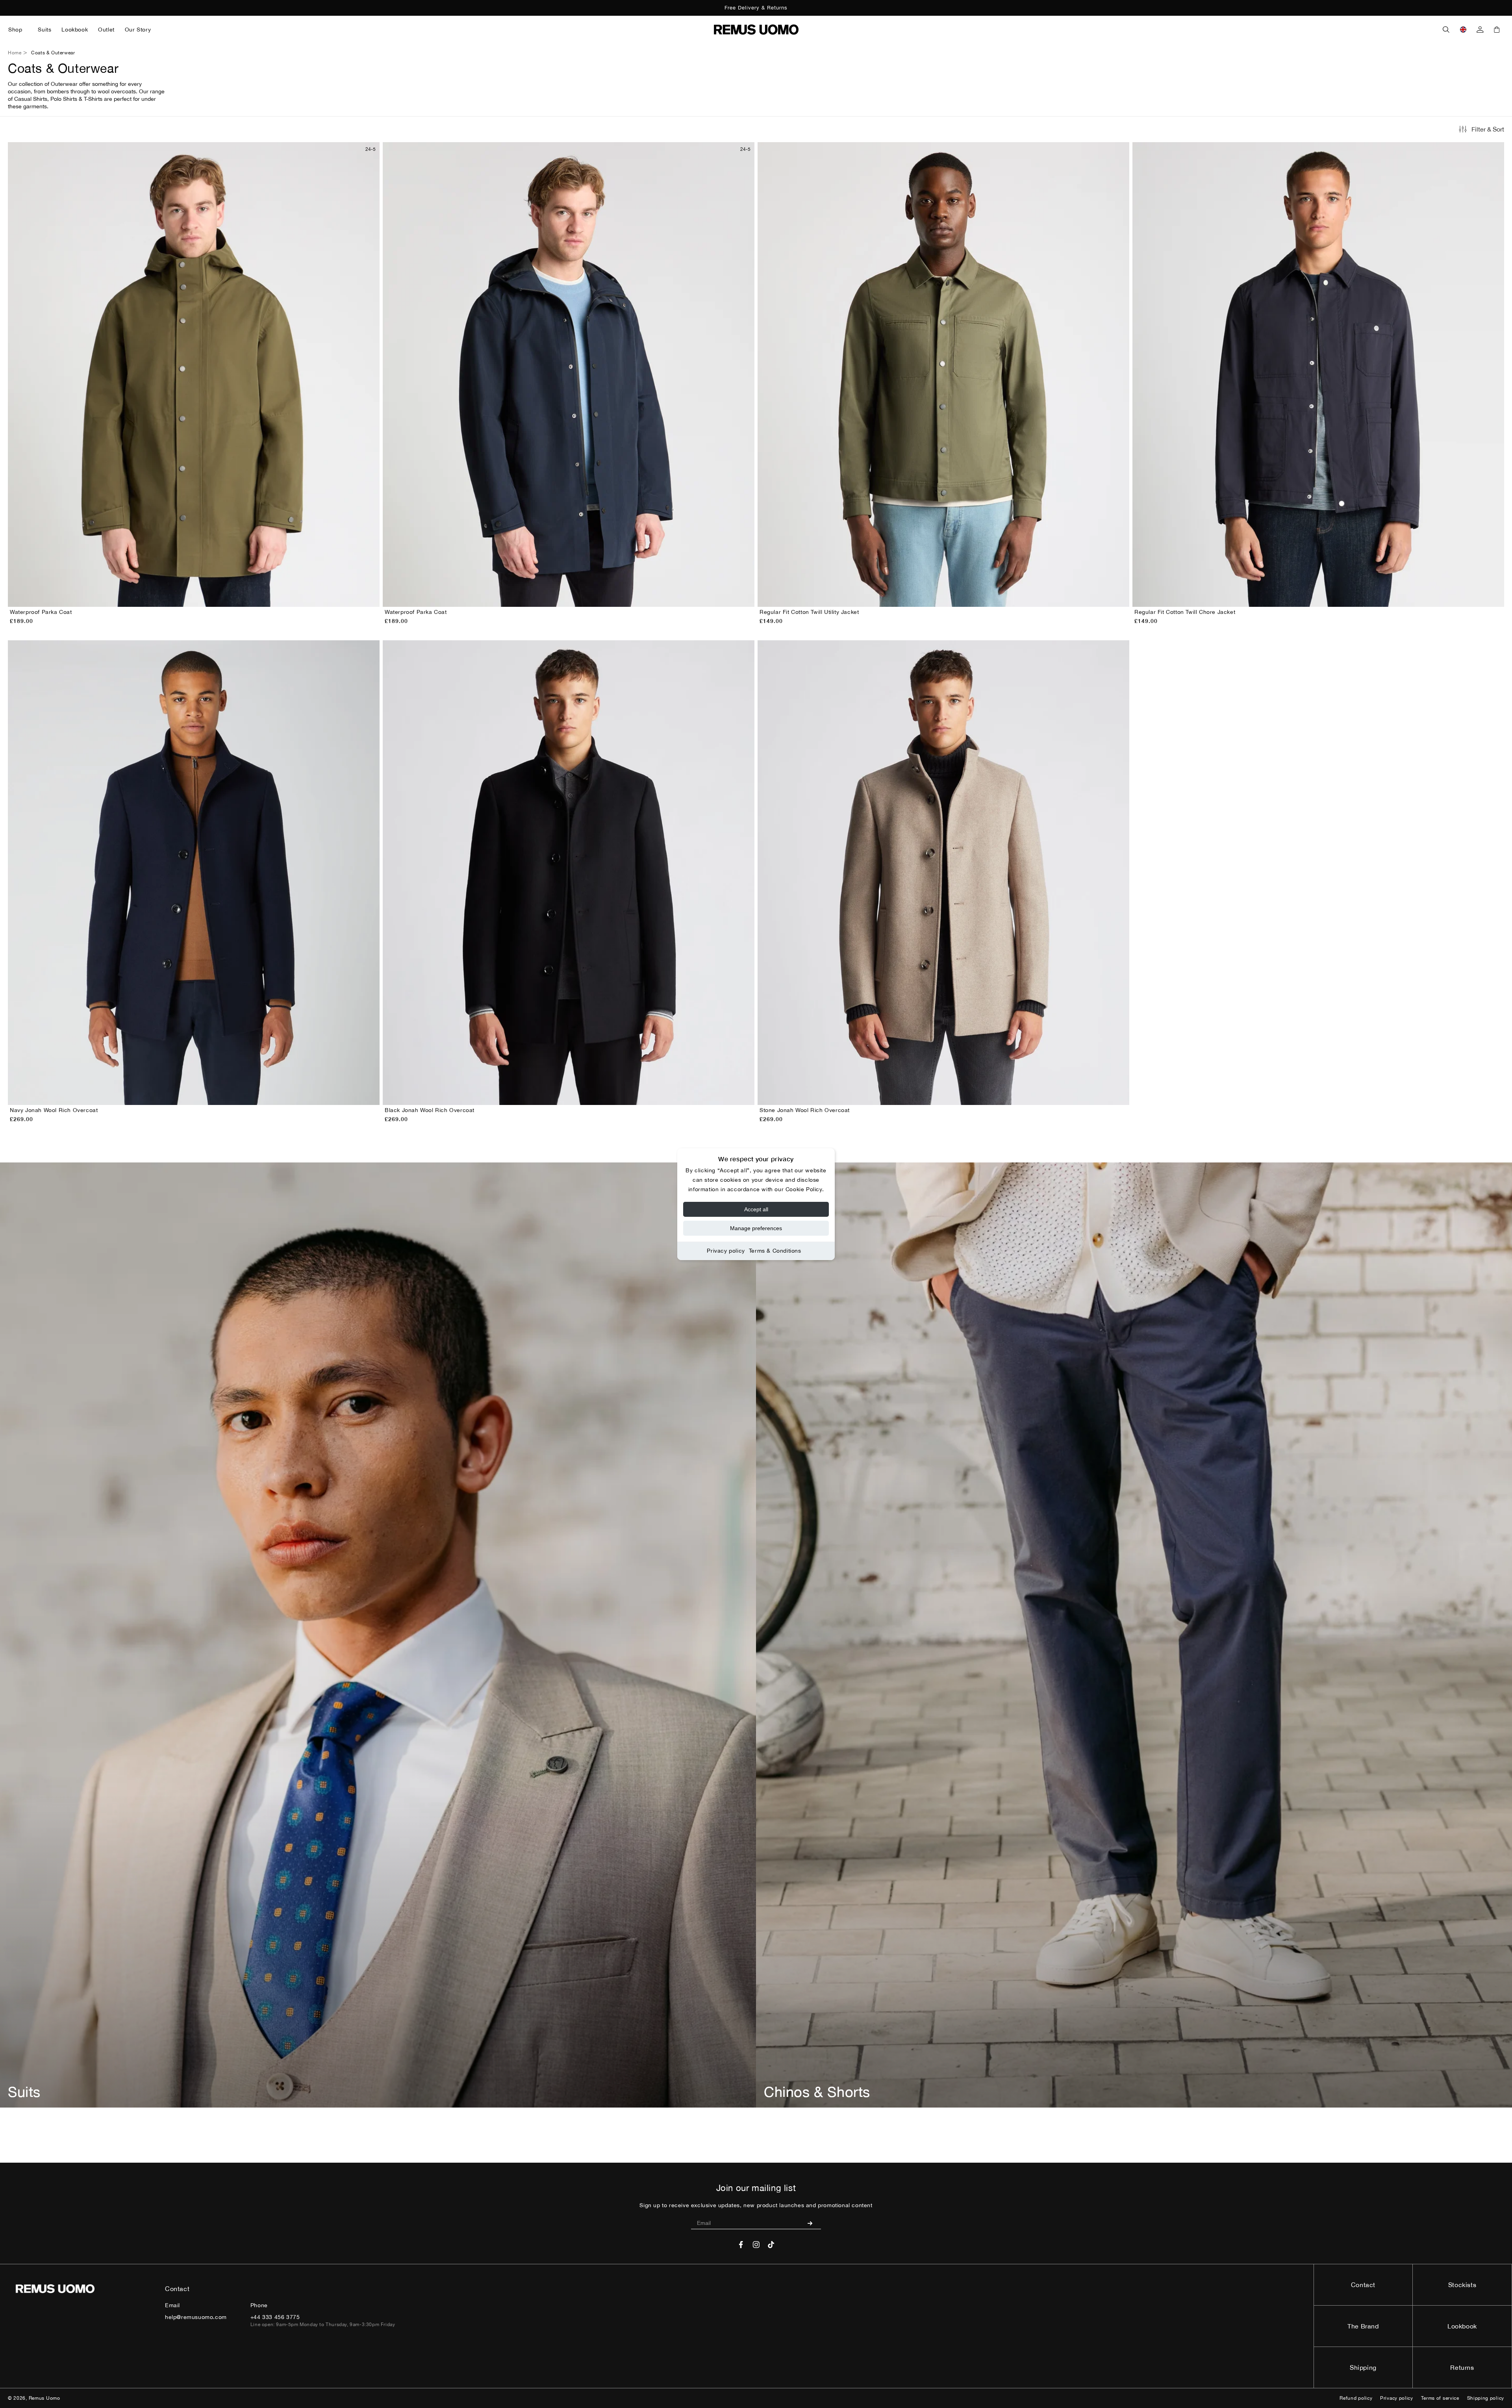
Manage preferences (756, 1228)
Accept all (756, 1209)
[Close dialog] (900, 1142)
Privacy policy (726, 1251)
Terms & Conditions (775, 1251)
